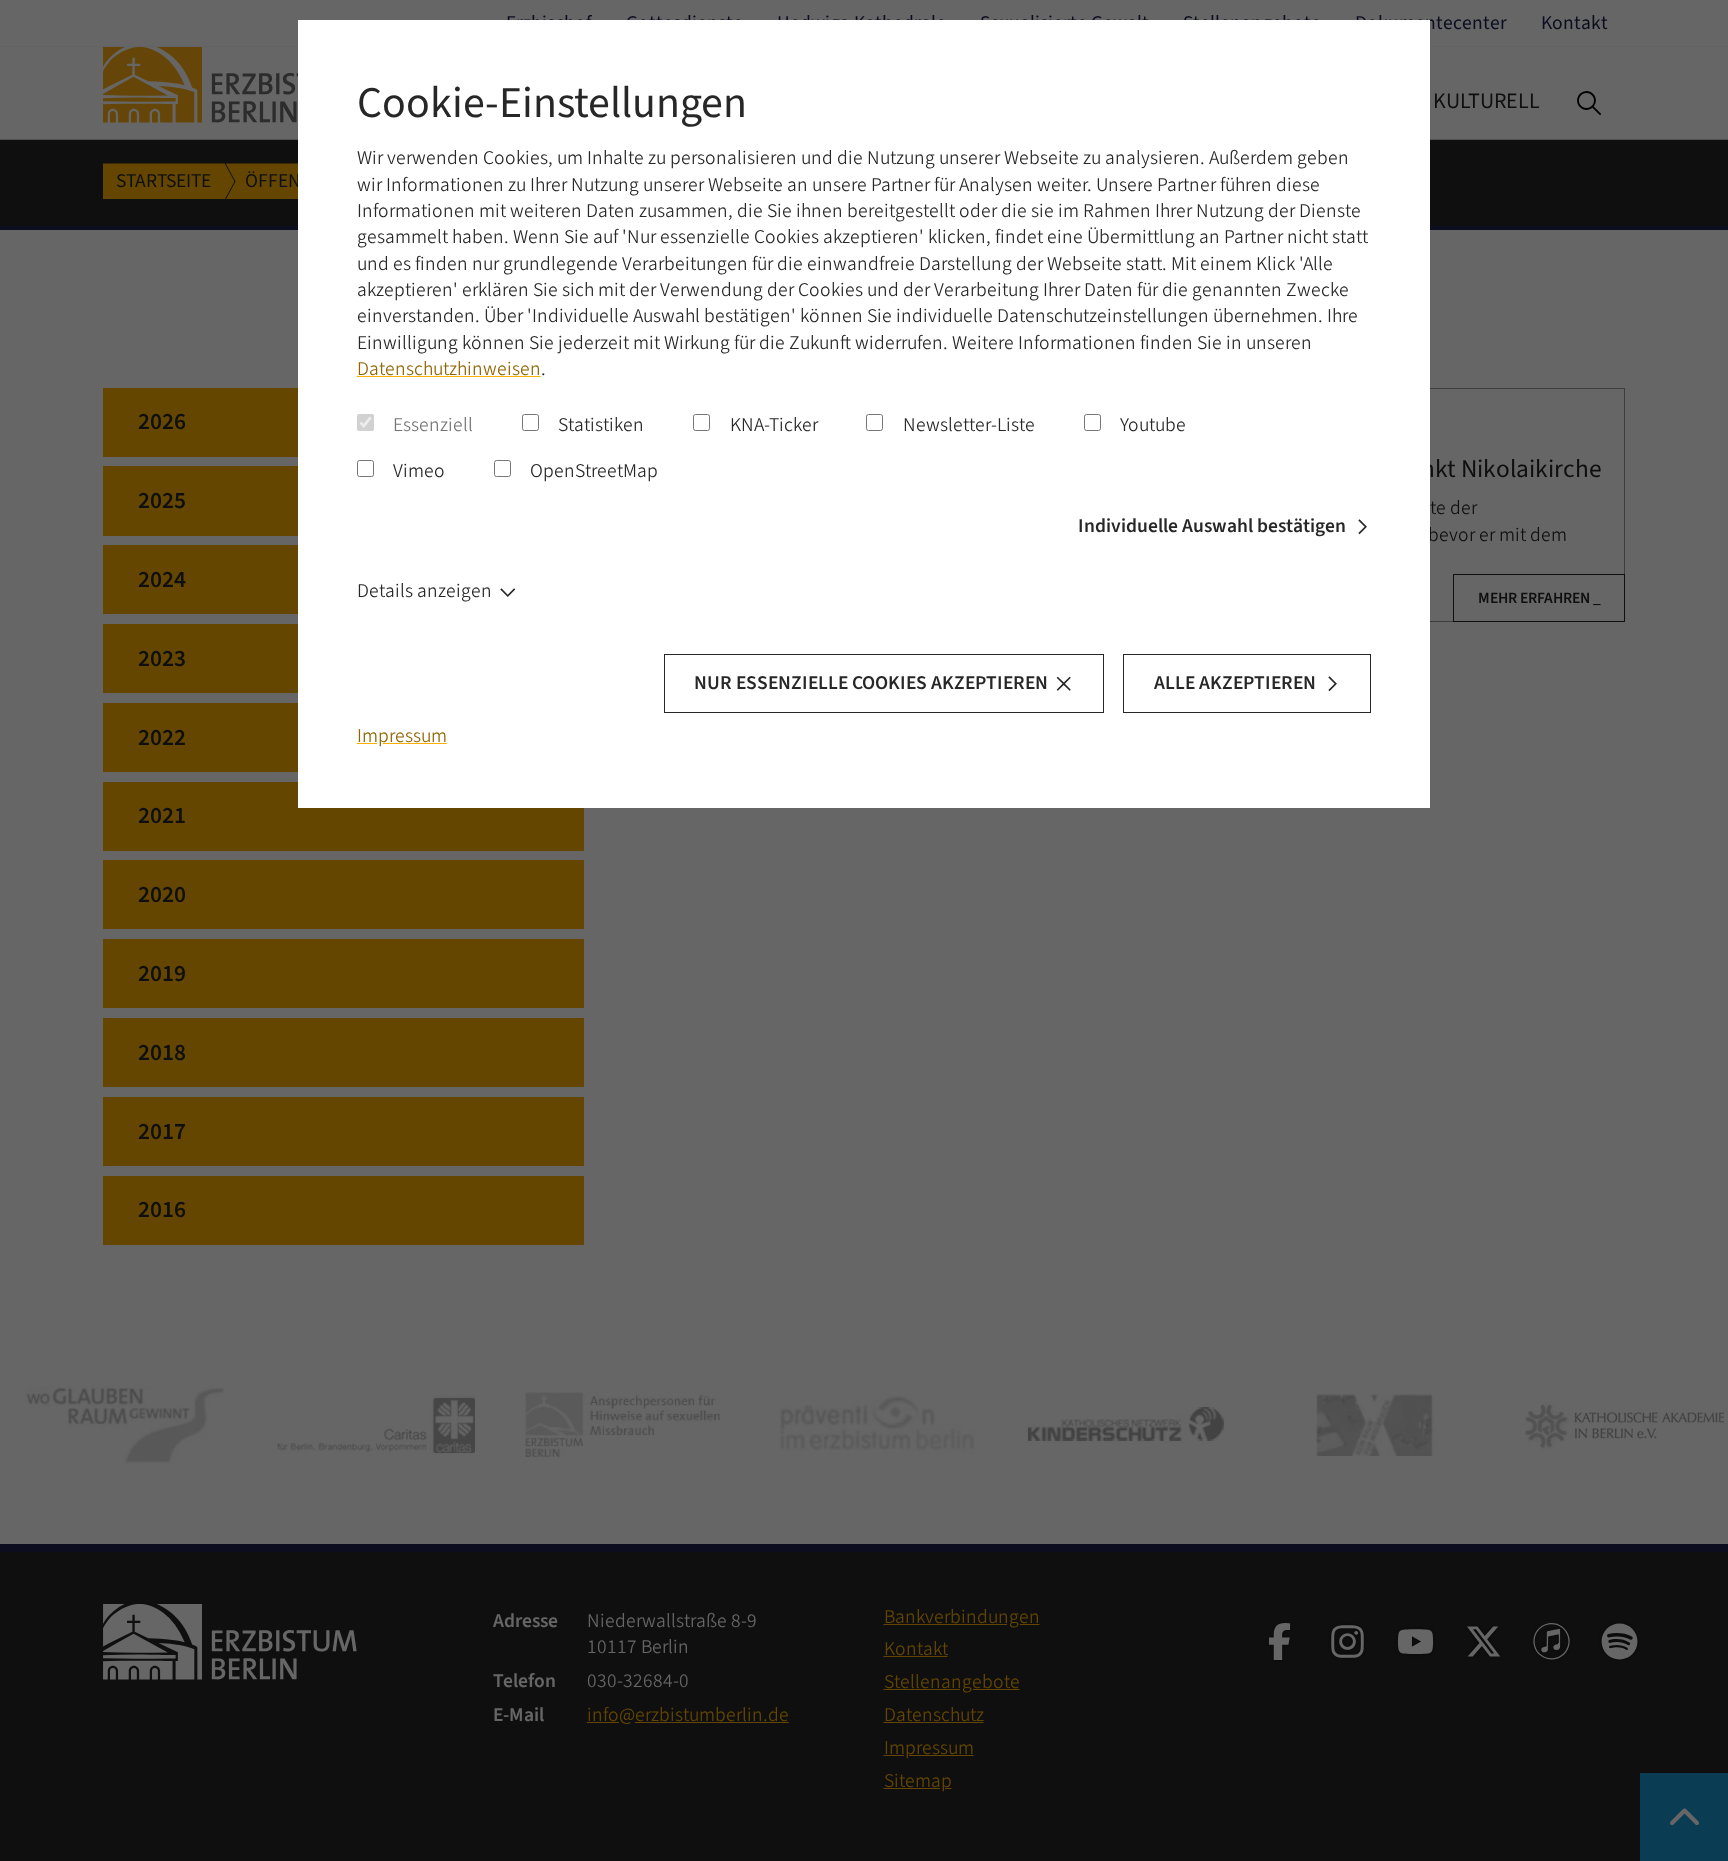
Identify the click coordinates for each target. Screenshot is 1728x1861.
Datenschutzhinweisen (449, 369)
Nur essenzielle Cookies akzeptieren (871, 683)
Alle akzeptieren (1235, 683)
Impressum (402, 736)
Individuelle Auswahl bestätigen (1212, 526)
